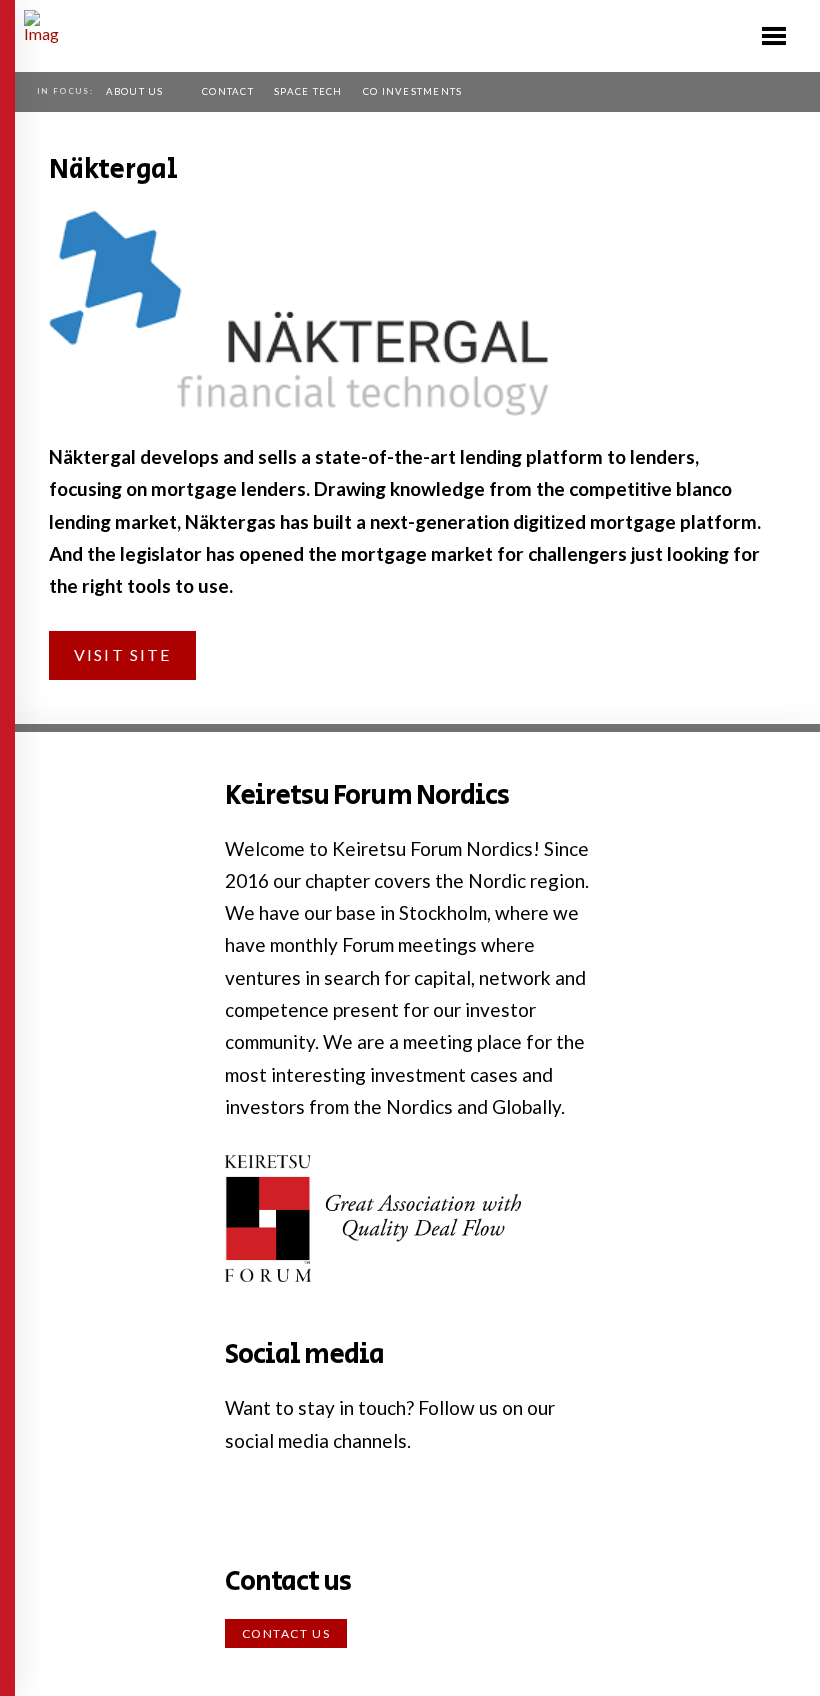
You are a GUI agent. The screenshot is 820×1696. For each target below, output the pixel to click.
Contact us (286, 1633)
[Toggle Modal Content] (774, 36)
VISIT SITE (122, 654)
